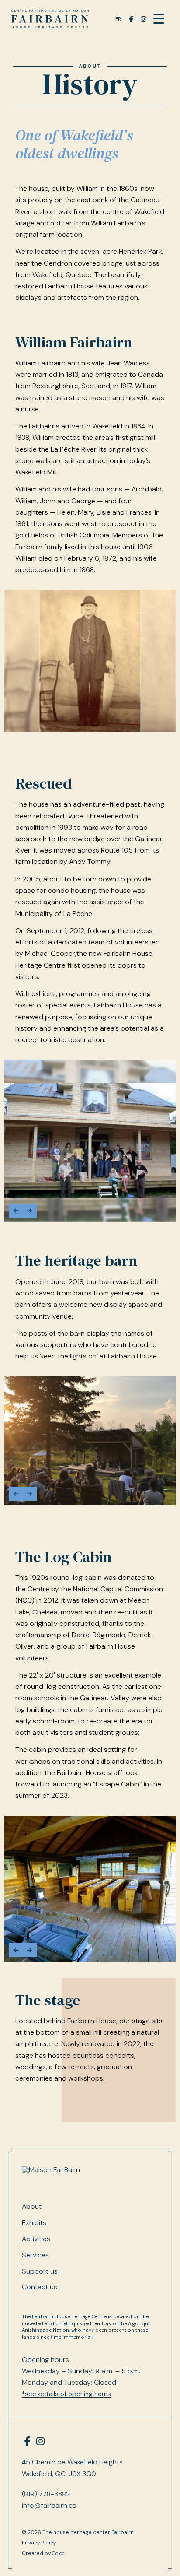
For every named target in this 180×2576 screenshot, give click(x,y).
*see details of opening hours (66, 2394)
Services (35, 2255)
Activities (36, 2239)
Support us (40, 2271)
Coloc (58, 2553)
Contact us (40, 2287)
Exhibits (34, 2223)
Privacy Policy (39, 2543)
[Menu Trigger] (159, 19)
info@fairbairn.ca (49, 2505)
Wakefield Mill (36, 472)
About (90, 66)
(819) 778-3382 (46, 2494)
